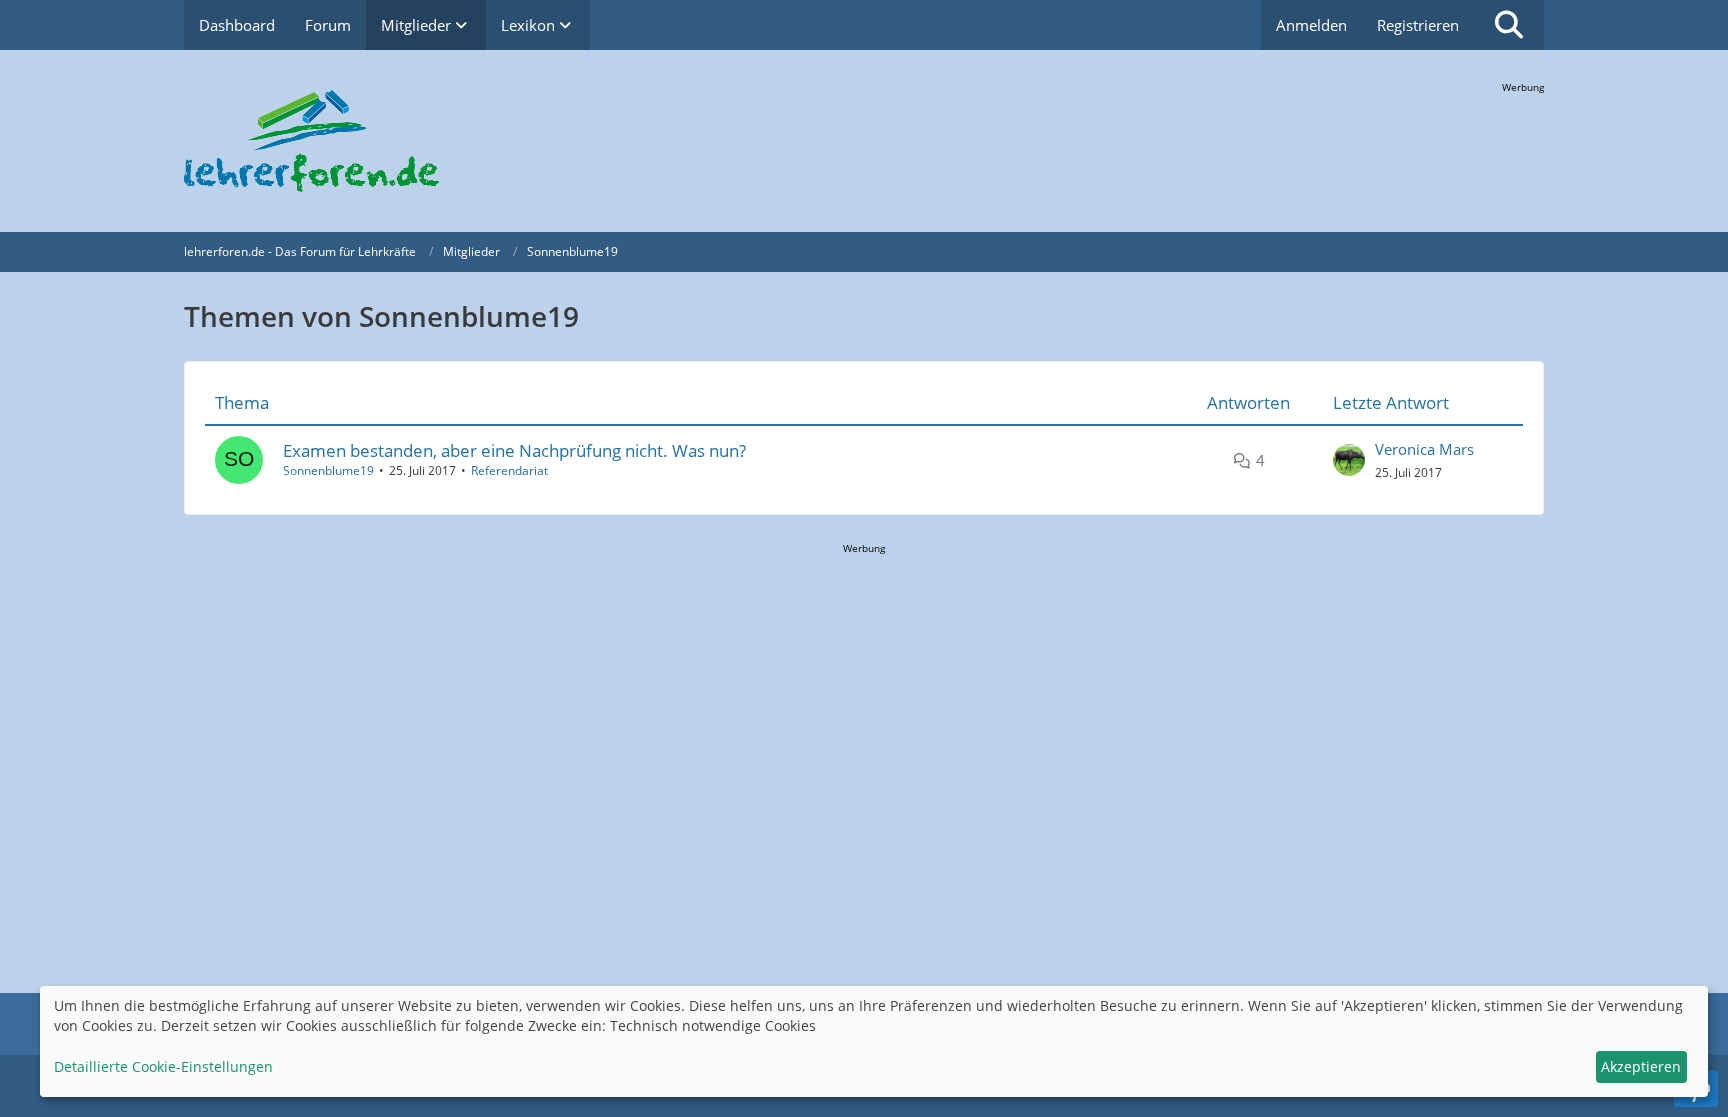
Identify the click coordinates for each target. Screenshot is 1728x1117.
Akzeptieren (1641, 1066)
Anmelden (1311, 25)
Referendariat (509, 470)
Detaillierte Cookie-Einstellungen (163, 1066)
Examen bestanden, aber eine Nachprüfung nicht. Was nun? (514, 450)
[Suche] (1509, 25)
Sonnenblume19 (328, 470)
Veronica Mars (1424, 449)
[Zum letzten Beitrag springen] (1349, 460)
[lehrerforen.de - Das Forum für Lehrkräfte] (864, 141)
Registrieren (1418, 25)
